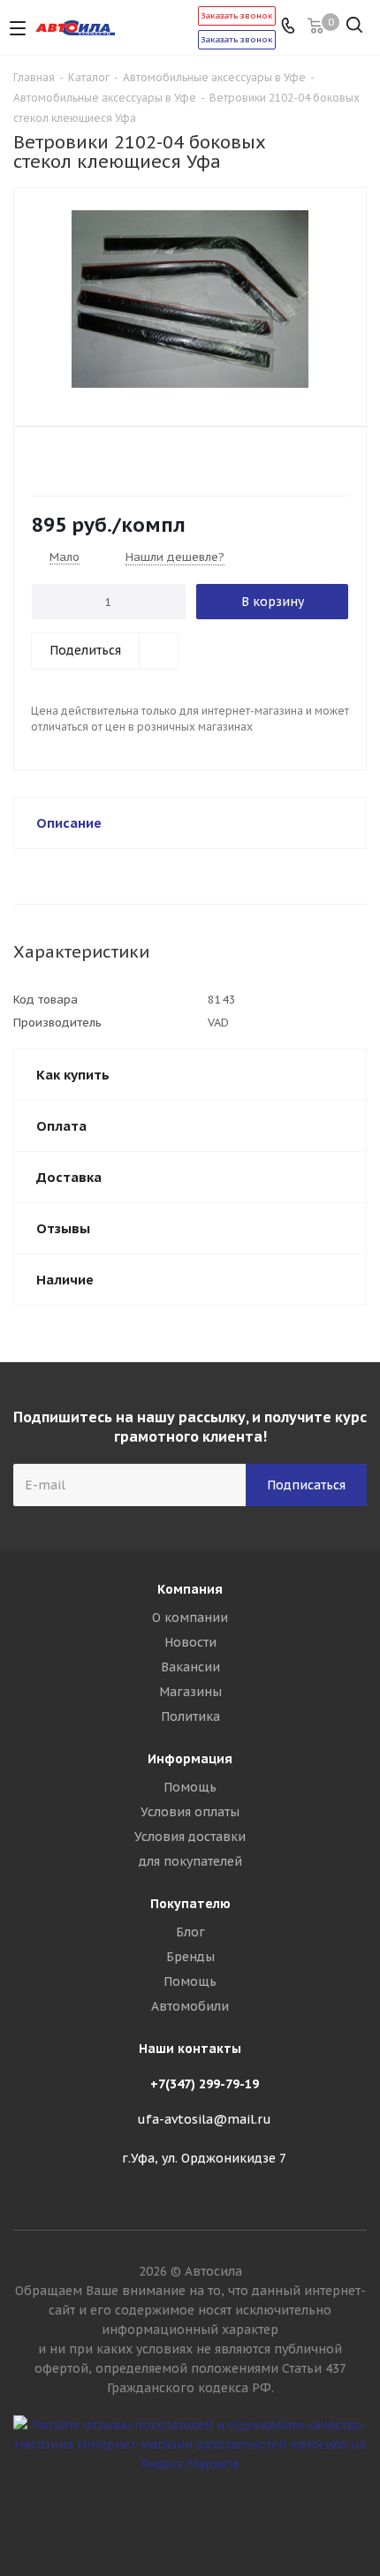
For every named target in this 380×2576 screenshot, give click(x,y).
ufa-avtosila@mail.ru (204, 2119)
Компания (190, 1589)
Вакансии (190, 1667)
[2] (58, 460)
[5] (108, 460)
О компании (190, 1618)
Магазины (190, 1692)
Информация (190, 1759)
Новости (190, 1642)
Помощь (190, 1787)
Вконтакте (190, 2513)
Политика (190, 1716)
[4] (91, 460)
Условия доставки (190, 1837)
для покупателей (190, 1861)
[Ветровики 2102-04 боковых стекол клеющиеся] (190, 299)
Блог (190, 1932)
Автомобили (190, 2006)
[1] (41, 460)
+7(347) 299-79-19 (205, 2084)
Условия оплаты (190, 1812)
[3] (75, 460)
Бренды (190, 1957)
